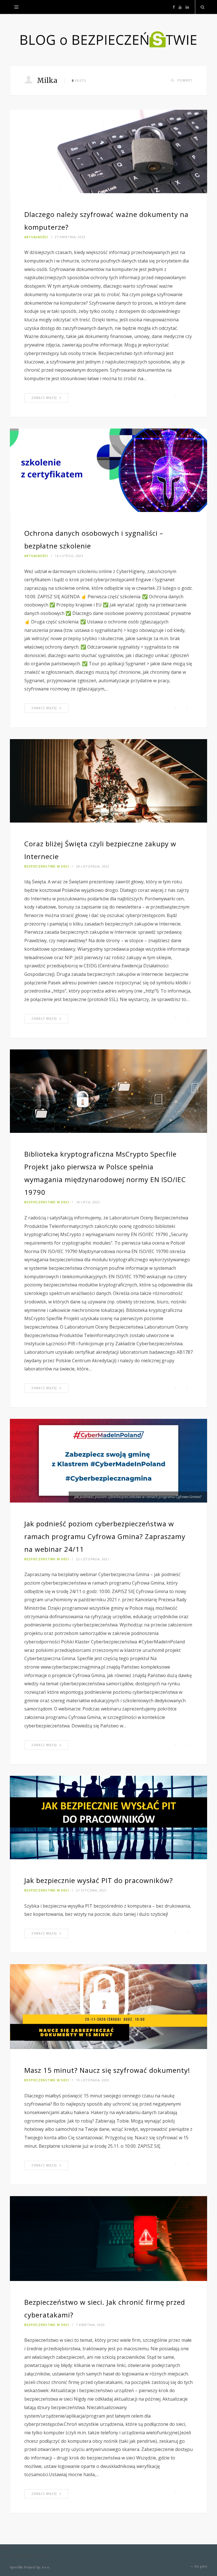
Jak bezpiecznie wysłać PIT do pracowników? (99, 1880)
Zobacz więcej (44, 398)
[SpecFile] (108, 40)
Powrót (185, 80)
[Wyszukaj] (201, 7)
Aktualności (36, 237)
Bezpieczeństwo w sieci (47, 866)
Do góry (200, 2567)
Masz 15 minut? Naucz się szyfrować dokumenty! (107, 2070)
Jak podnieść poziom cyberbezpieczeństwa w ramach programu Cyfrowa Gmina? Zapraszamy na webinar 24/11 (105, 1536)
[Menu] (16, 7)
